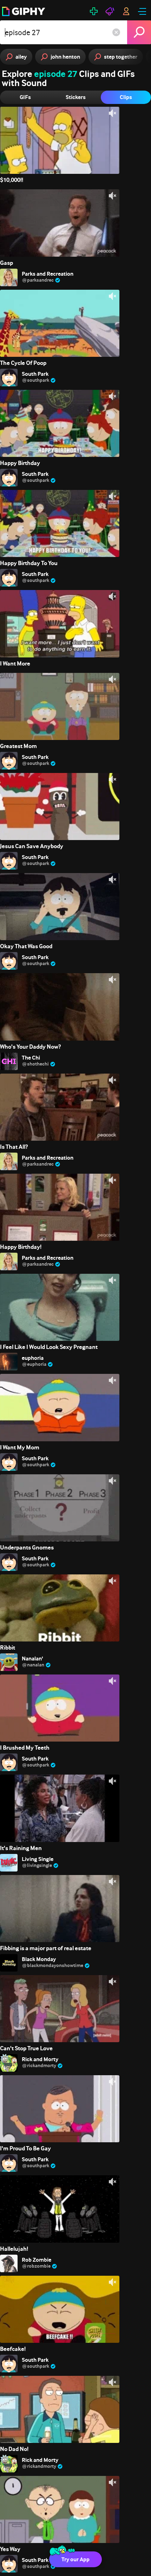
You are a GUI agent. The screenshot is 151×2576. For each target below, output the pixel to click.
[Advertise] (110, 11)
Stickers (76, 97)
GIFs (25, 97)
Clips (126, 97)
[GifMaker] (94, 11)
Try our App (75, 2559)
